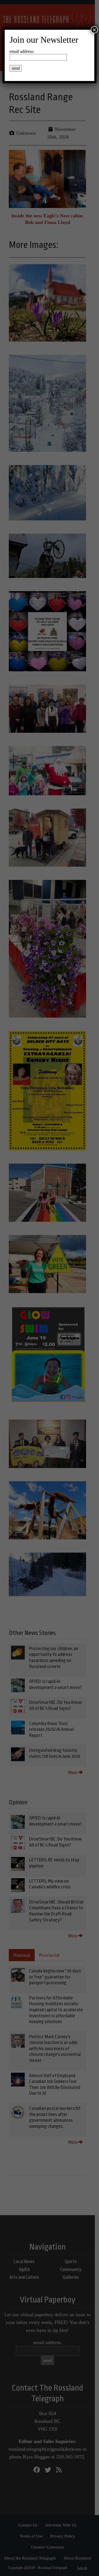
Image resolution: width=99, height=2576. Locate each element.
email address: (22, 51)
